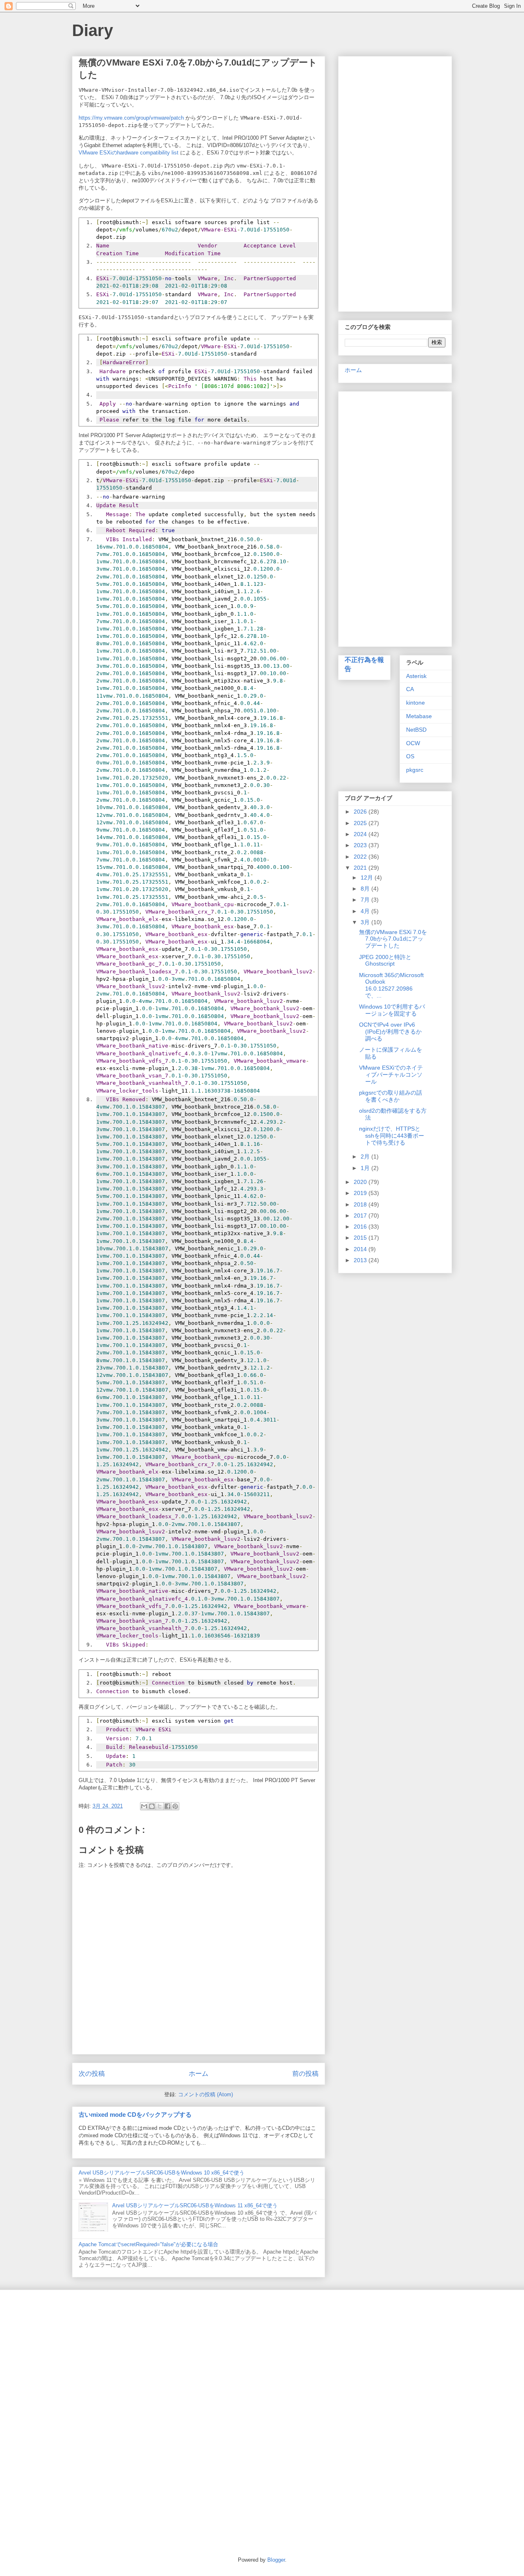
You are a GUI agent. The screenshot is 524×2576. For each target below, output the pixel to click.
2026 (361, 812)
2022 (361, 857)
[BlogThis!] (152, 1806)
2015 (361, 1238)
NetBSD (416, 730)
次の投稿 (92, 2074)
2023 (361, 845)
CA (410, 689)
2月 (366, 1156)
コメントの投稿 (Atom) (206, 2094)
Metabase (419, 716)
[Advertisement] (395, 182)
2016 (361, 1227)
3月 (366, 922)
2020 (361, 1182)
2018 (361, 1204)
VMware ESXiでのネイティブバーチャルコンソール (391, 1075)
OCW (413, 743)
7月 (366, 900)
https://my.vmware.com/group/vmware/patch (131, 118)
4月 (366, 911)
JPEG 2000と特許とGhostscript (385, 960)
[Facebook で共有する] (167, 1806)
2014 (361, 1249)
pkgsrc (415, 770)
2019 (361, 1193)
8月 (366, 889)
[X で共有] (160, 1806)
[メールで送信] (144, 1806)
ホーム (199, 2074)
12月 (368, 878)
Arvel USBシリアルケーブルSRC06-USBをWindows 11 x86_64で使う (195, 2205)
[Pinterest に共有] (175, 1806)
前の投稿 (305, 2074)
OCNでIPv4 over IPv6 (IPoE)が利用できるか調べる (390, 1032)
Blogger (276, 2560)
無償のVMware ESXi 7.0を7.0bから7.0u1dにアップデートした (393, 939)
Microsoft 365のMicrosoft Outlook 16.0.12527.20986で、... (391, 985)
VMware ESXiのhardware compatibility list (129, 153)
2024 (361, 834)
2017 (361, 1215)
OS (410, 756)
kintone (416, 703)
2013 (361, 1260)
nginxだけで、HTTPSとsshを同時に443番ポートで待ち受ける (392, 1136)
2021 (361, 868)
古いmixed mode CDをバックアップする (135, 2115)
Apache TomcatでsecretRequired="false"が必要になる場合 (148, 2244)
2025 (361, 823)
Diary (93, 30)
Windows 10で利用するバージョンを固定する (392, 1010)
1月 (366, 1168)
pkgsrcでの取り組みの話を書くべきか (391, 1096)
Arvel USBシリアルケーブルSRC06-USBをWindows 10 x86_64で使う (161, 2173)
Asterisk (416, 676)
